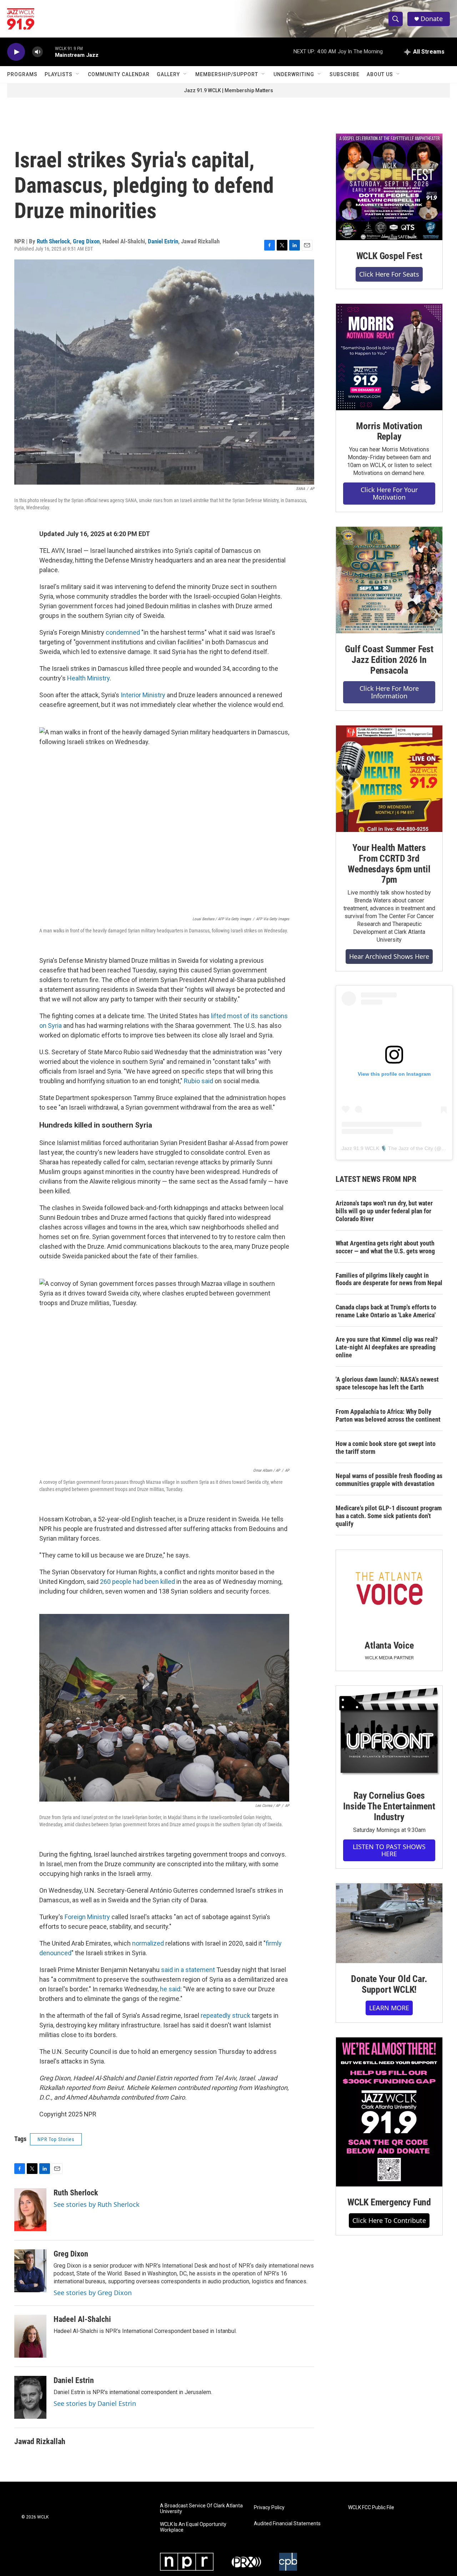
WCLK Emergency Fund (389, 2202)
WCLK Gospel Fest (389, 256)
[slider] (49, 52)
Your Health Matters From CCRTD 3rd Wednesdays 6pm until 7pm (389, 864)
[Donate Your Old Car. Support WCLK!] (389, 1923)
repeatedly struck (225, 2015)
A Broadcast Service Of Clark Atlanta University (201, 2509)
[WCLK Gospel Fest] (389, 187)
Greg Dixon (86, 241)
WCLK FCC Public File (371, 2508)
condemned (123, 632)
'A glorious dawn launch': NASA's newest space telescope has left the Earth (387, 1383)
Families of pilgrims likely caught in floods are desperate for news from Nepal (389, 1279)
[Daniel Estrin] (30, 2397)
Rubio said (199, 1081)
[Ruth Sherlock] (30, 2210)
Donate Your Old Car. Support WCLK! (389, 1984)
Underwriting (294, 74)
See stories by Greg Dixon (93, 2293)
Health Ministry (88, 678)
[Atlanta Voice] (389, 1590)
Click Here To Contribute (389, 2220)
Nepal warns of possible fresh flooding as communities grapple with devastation (389, 1480)
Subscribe (345, 74)
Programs (22, 74)
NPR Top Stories (56, 2139)
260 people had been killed (137, 1582)
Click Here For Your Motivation (389, 493)
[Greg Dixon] (30, 2271)
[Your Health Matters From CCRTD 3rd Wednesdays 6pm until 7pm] (389, 779)
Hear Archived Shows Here (389, 956)
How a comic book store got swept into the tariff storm (386, 1448)
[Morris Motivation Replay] (389, 357)
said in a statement (188, 1970)
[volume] (37, 52)
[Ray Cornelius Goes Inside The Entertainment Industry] (389, 1733)
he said (170, 1989)
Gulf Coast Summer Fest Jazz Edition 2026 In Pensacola (389, 660)
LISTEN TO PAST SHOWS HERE (389, 1850)
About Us (380, 74)
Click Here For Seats (389, 274)
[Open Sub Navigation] (78, 74)
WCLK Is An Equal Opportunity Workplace (193, 2527)
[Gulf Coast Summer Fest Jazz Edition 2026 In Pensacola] (389, 580)
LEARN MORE (389, 2008)
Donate (432, 19)
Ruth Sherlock (53, 241)
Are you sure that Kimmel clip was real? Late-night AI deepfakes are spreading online (387, 1347)
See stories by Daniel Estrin (95, 2403)
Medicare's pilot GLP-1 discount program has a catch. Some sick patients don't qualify (389, 1516)
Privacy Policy (269, 2508)
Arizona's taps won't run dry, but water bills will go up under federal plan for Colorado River (384, 1211)
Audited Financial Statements (287, 2524)
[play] (16, 52)
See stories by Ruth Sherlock (97, 2204)
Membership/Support (227, 74)
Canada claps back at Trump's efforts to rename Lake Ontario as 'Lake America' (386, 1311)
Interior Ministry (143, 695)
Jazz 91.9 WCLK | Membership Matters (228, 90)
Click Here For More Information (389, 692)
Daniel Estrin (163, 241)
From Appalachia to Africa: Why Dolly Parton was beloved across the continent (388, 1415)
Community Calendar (119, 74)
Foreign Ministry (87, 1917)
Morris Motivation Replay (389, 431)
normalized (148, 1943)
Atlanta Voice (389, 1645)
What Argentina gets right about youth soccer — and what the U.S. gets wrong (385, 1247)
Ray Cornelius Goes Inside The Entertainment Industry (389, 1806)
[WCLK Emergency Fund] (389, 2112)
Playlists (59, 74)
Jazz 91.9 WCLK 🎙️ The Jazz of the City (387, 1148)
